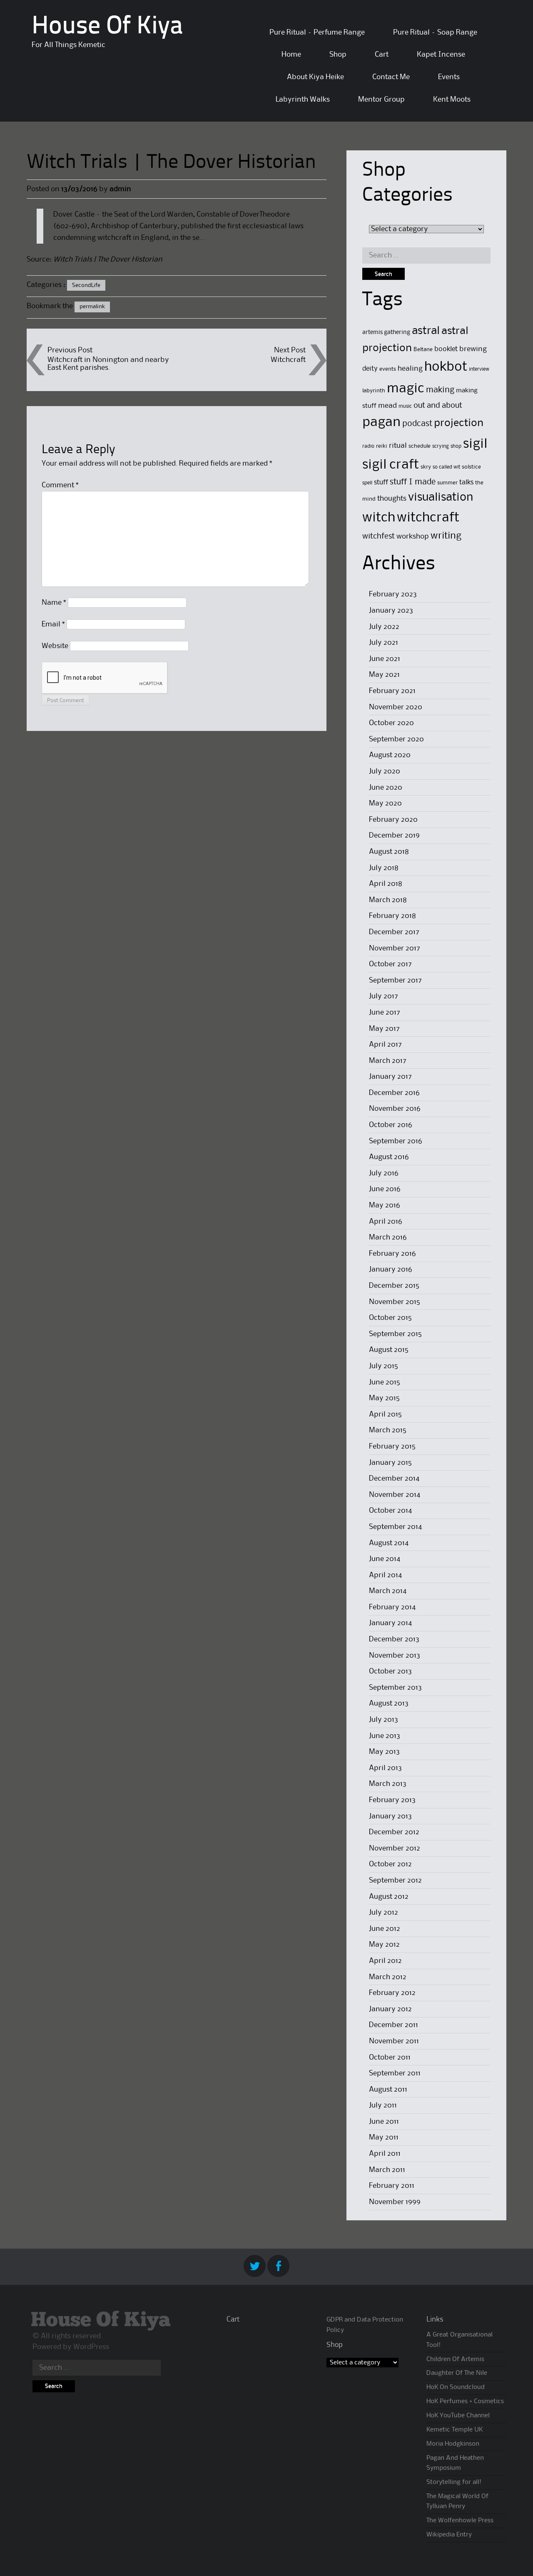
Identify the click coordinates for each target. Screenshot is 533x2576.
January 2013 (390, 1816)
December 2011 (394, 2025)
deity (370, 369)
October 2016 (391, 1125)
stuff (381, 483)
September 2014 (395, 1527)
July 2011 (383, 2105)
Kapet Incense (441, 55)
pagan (381, 423)
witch (379, 518)
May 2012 (384, 1945)
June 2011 (384, 2122)
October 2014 (390, 1511)
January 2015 (390, 1463)
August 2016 (389, 1157)
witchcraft (428, 518)
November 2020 (396, 707)
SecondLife (86, 285)
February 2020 (393, 820)
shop (456, 446)
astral (426, 331)
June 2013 (385, 1736)
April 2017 (385, 1045)
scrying (441, 446)
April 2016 (386, 1222)
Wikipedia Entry (449, 2535)
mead (387, 406)
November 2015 (395, 1302)
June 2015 (385, 1382)
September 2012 (395, 1880)
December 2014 (394, 1479)
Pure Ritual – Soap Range (435, 32)
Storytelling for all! (454, 2482)
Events (449, 77)
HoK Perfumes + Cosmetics (465, 2401)
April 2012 (385, 1961)
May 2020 (385, 803)
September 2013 (395, 1688)
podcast (417, 424)
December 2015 (394, 1286)
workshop (413, 537)
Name (54, 603)
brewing (473, 349)
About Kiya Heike (315, 77)
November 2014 (395, 1495)
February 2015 (392, 1446)
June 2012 (385, 1929)
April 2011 (385, 2154)
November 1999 (395, 2202)
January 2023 (391, 611)
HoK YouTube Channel (458, 2416)
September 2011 (395, 2073)
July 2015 (384, 1366)
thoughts (392, 499)
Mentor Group (381, 100)
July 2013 (384, 1720)
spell (367, 483)
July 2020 (385, 771)
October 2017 (390, 964)
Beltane (423, 349)
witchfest (379, 536)
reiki (382, 446)
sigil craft (391, 465)
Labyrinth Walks (303, 100)
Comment (60, 485)
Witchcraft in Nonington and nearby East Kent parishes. (108, 364)
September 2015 (395, 1334)
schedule (420, 446)
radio (368, 446)
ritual (398, 446)
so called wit (446, 467)
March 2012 (388, 1977)
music (405, 406)
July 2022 (384, 627)
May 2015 (384, 1398)
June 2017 (385, 1012)
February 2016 (392, 1254)
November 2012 (395, 1848)
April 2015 (385, 1414)
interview (479, 369)
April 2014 (385, 1575)
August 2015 (389, 1350)
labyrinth (374, 391)
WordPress (91, 2347)
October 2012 (390, 1864)
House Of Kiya (107, 27)
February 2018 (392, 916)
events (388, 369)
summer (447, 483)
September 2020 (396, 739)
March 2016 (388, 1237)
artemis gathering (386, 332)
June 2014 (385, 1559)
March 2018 (388, 900)
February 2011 (392, 2186)
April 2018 (386, 884)
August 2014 (389, 1543)
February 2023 (393, 594)
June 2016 (385, 1189)
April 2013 (385, 1768)
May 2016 (385, 1205)
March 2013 (388, 1784)
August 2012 (389, 1897)
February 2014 (392, 1607)
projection (459, 423)
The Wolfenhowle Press (460, 2521)
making (440, 390)
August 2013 (389, 1703)
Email (53, 624)
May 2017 (384, 1029)
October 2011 (390, 2057)
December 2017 (394, 932)
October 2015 (390, 1318)
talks (466, 483)
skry (426, 467)
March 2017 (388, 1061)
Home (291, 55)
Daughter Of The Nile (457, 2373)
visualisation (441, 497)
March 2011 (387, 2170)
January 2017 (390, 1077)
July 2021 (384, 643)
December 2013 (394, 1639)
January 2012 (390, 2009)
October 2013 (390, 1671)
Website (55, 646)
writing (446, 536)
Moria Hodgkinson (453, 2444)
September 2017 (395, 980)
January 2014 (390, 1623)
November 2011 (394, 2041)
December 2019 (394, 835)
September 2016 (396, 1141)
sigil (475, 444)
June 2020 (386, 788)
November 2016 (395, 1109)
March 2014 (388, 1591)
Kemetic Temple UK (455, 2430)
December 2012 (394, 1832)
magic (406, 389)
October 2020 (391, 723)
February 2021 (392, 691)
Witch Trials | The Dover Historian (108, 259)
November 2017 (395, 948)
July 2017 (384, 996)
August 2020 (390, 755)
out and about (438, 405)
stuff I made (413, 482)
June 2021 (385, 659)
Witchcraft (288, 360)
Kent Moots (452, 100)
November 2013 (395, 1656)
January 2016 (391, 1269)
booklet (446, 349)
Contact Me (391, 77)
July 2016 (384, 1173)
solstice (471, 467)
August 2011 (388, 2090)
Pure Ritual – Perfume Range (317, 32)
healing (410, 369)
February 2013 (392, 1800)
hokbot (446, 367)
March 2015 (388, 1430)
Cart (382, 55)
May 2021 (384, 675)
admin (120, 189)
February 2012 (392, 1993)
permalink (92, 307)
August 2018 (389, 852)
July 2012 (384, 1913)
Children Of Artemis (455, 2359)
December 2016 (394, 1093)
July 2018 (384, 868)
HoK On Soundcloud (456, 2387)
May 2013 (384, 1752)
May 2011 (384, 2137)
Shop (338, 55)
